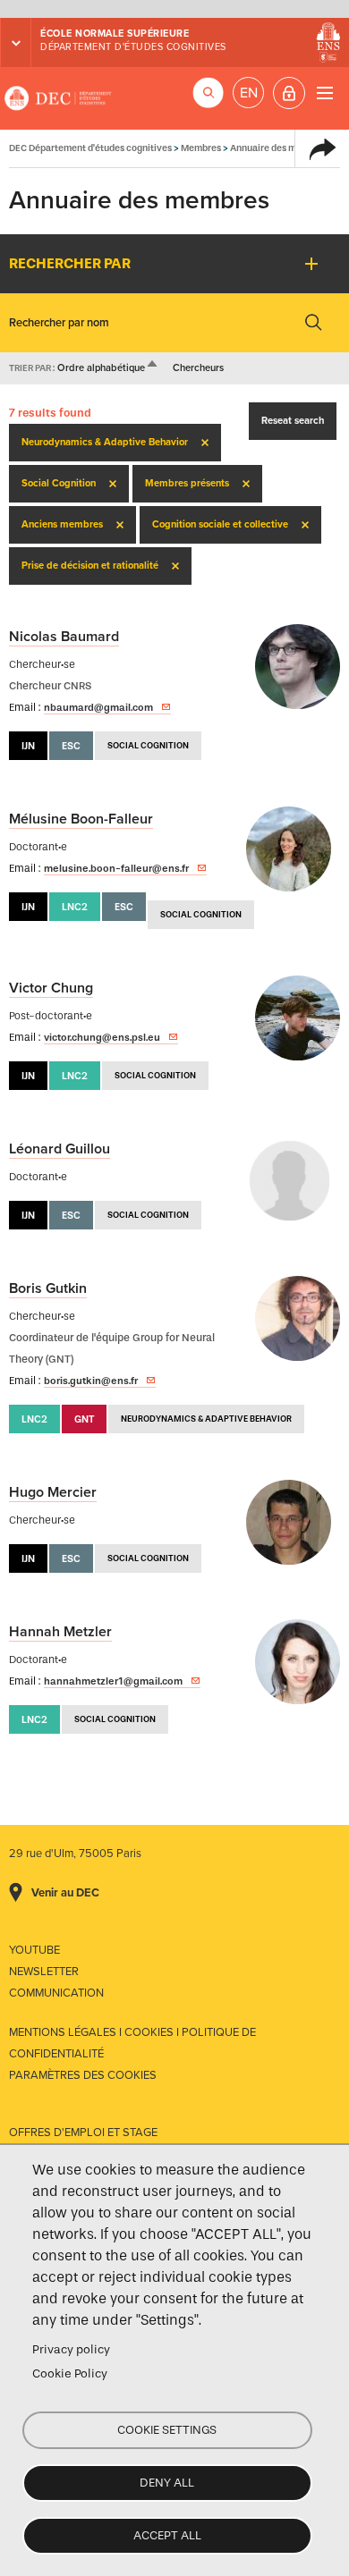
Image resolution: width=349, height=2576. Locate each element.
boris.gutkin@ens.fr (91, 1381)
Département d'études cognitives (133, 47)
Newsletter (44, 1972)
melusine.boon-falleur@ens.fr (116, 868)
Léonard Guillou (60, 1149)
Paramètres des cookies (83, 2075)
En (249, 93)
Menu (324, 93)
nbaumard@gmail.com (98, 707)
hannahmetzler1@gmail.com (113, 1681)
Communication (56, 1993)
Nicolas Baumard (64, 637)
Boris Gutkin (48, 1288)
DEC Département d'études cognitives (58, 98)
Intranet (289, 93)
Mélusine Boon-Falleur (81, 819)
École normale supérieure (115, 34)
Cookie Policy (70, 2373)
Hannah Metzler (60, 1632)
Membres (201, 148)
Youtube (34, 1950)
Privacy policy (71, 2349)
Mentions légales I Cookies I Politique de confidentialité (132, 2043)
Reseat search (293, 421)
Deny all (167, 2483)
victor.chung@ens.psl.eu (102, 1037)
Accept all (167, 2535)
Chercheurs (198, 368)
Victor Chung (51, 988)
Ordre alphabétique (108, 368)
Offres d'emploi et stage (83, 2133)
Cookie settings (167, 2430)
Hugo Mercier (53, 1492)
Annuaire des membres (279, 148)
